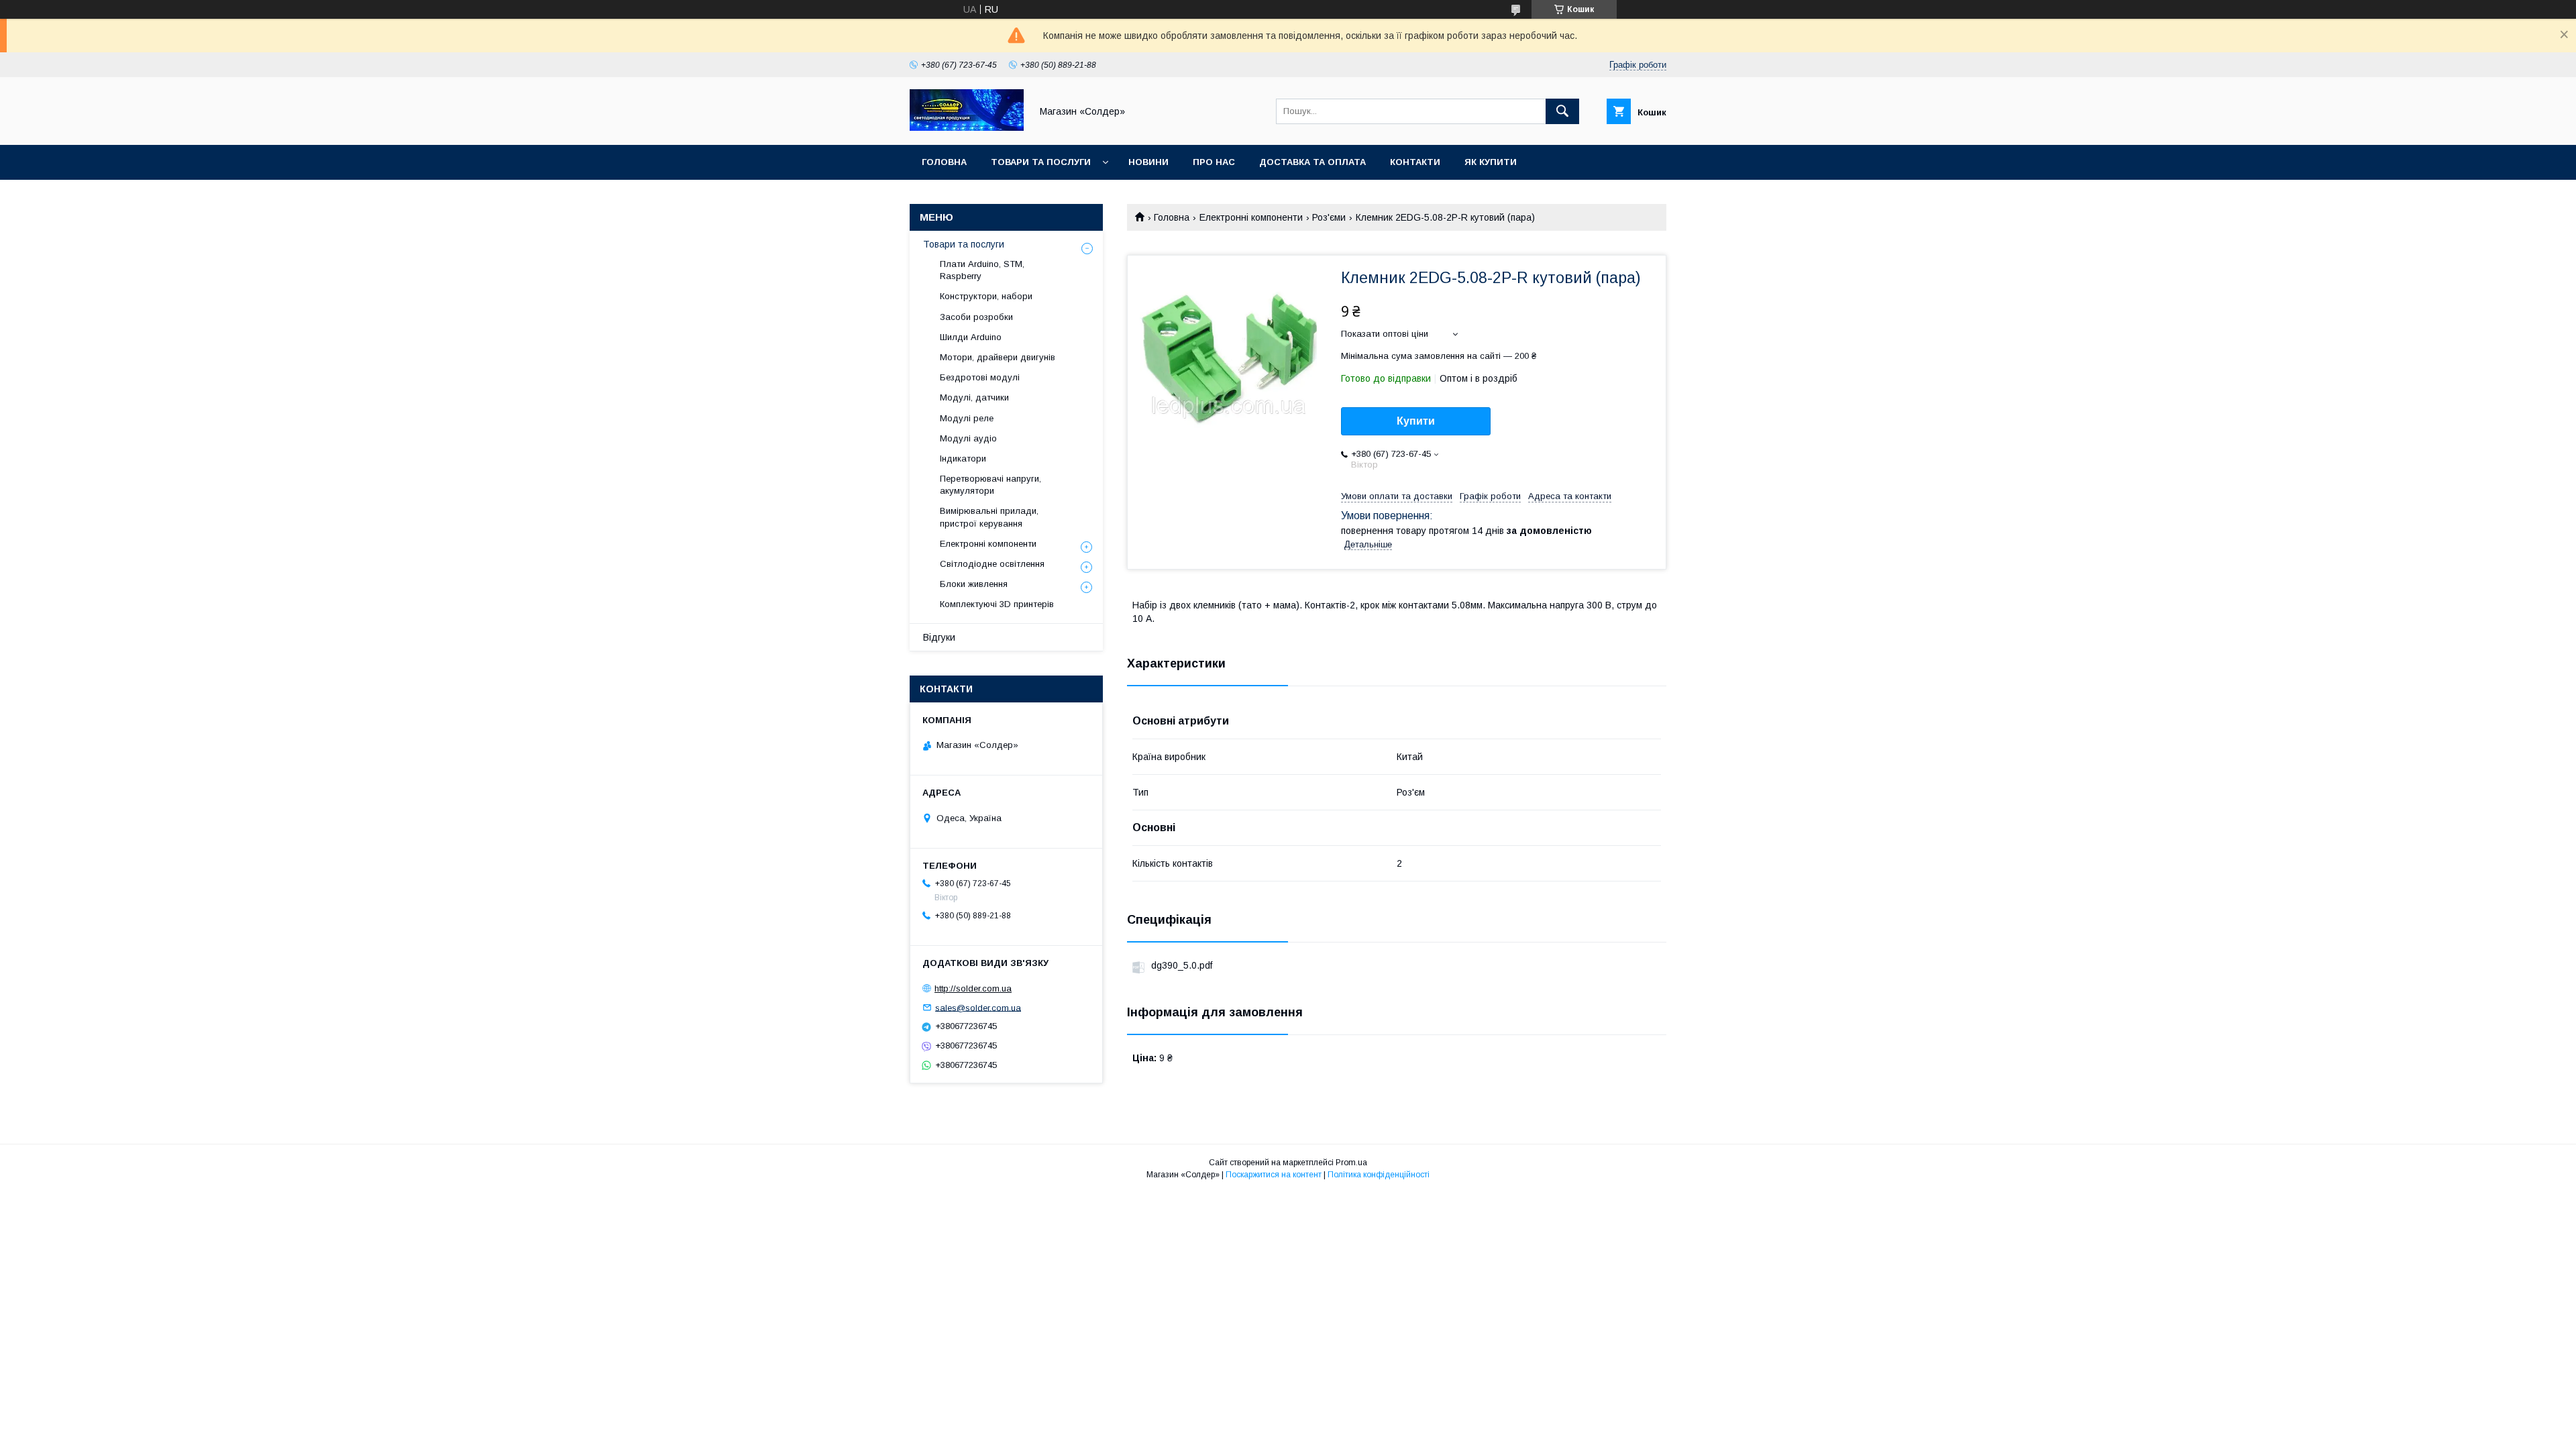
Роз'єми (1329, 217)
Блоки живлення (974, 584)
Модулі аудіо (968, 438)
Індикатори (963, 459)
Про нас (1214, 162)
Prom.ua (1351, 1163)
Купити (1416, 421)
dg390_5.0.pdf (1182, 965)
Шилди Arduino (971, 337)
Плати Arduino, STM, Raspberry (982, 270)
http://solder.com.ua (973, 988)
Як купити (1491, 162)
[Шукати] (1562, 111)
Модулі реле (967, 418)
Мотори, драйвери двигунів (998, 357)
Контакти (1415, 162)
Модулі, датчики (974, 397)
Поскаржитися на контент (1274, 1175)
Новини (1148, 162)
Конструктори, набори (986, 296)
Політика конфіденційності (1379, 1175)
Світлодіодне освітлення (992, 564)
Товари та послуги (1041, 162)
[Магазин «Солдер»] (967, 127)
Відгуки (939, 637)
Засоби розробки (976, 317)
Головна (944, 162)
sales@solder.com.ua (978, 1007)
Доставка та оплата (1312, 162)
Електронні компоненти (1251, 217)
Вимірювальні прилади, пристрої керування (989, 517)
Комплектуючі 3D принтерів (997, 604)
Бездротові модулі (980, 377)
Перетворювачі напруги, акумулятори (990, 485)
